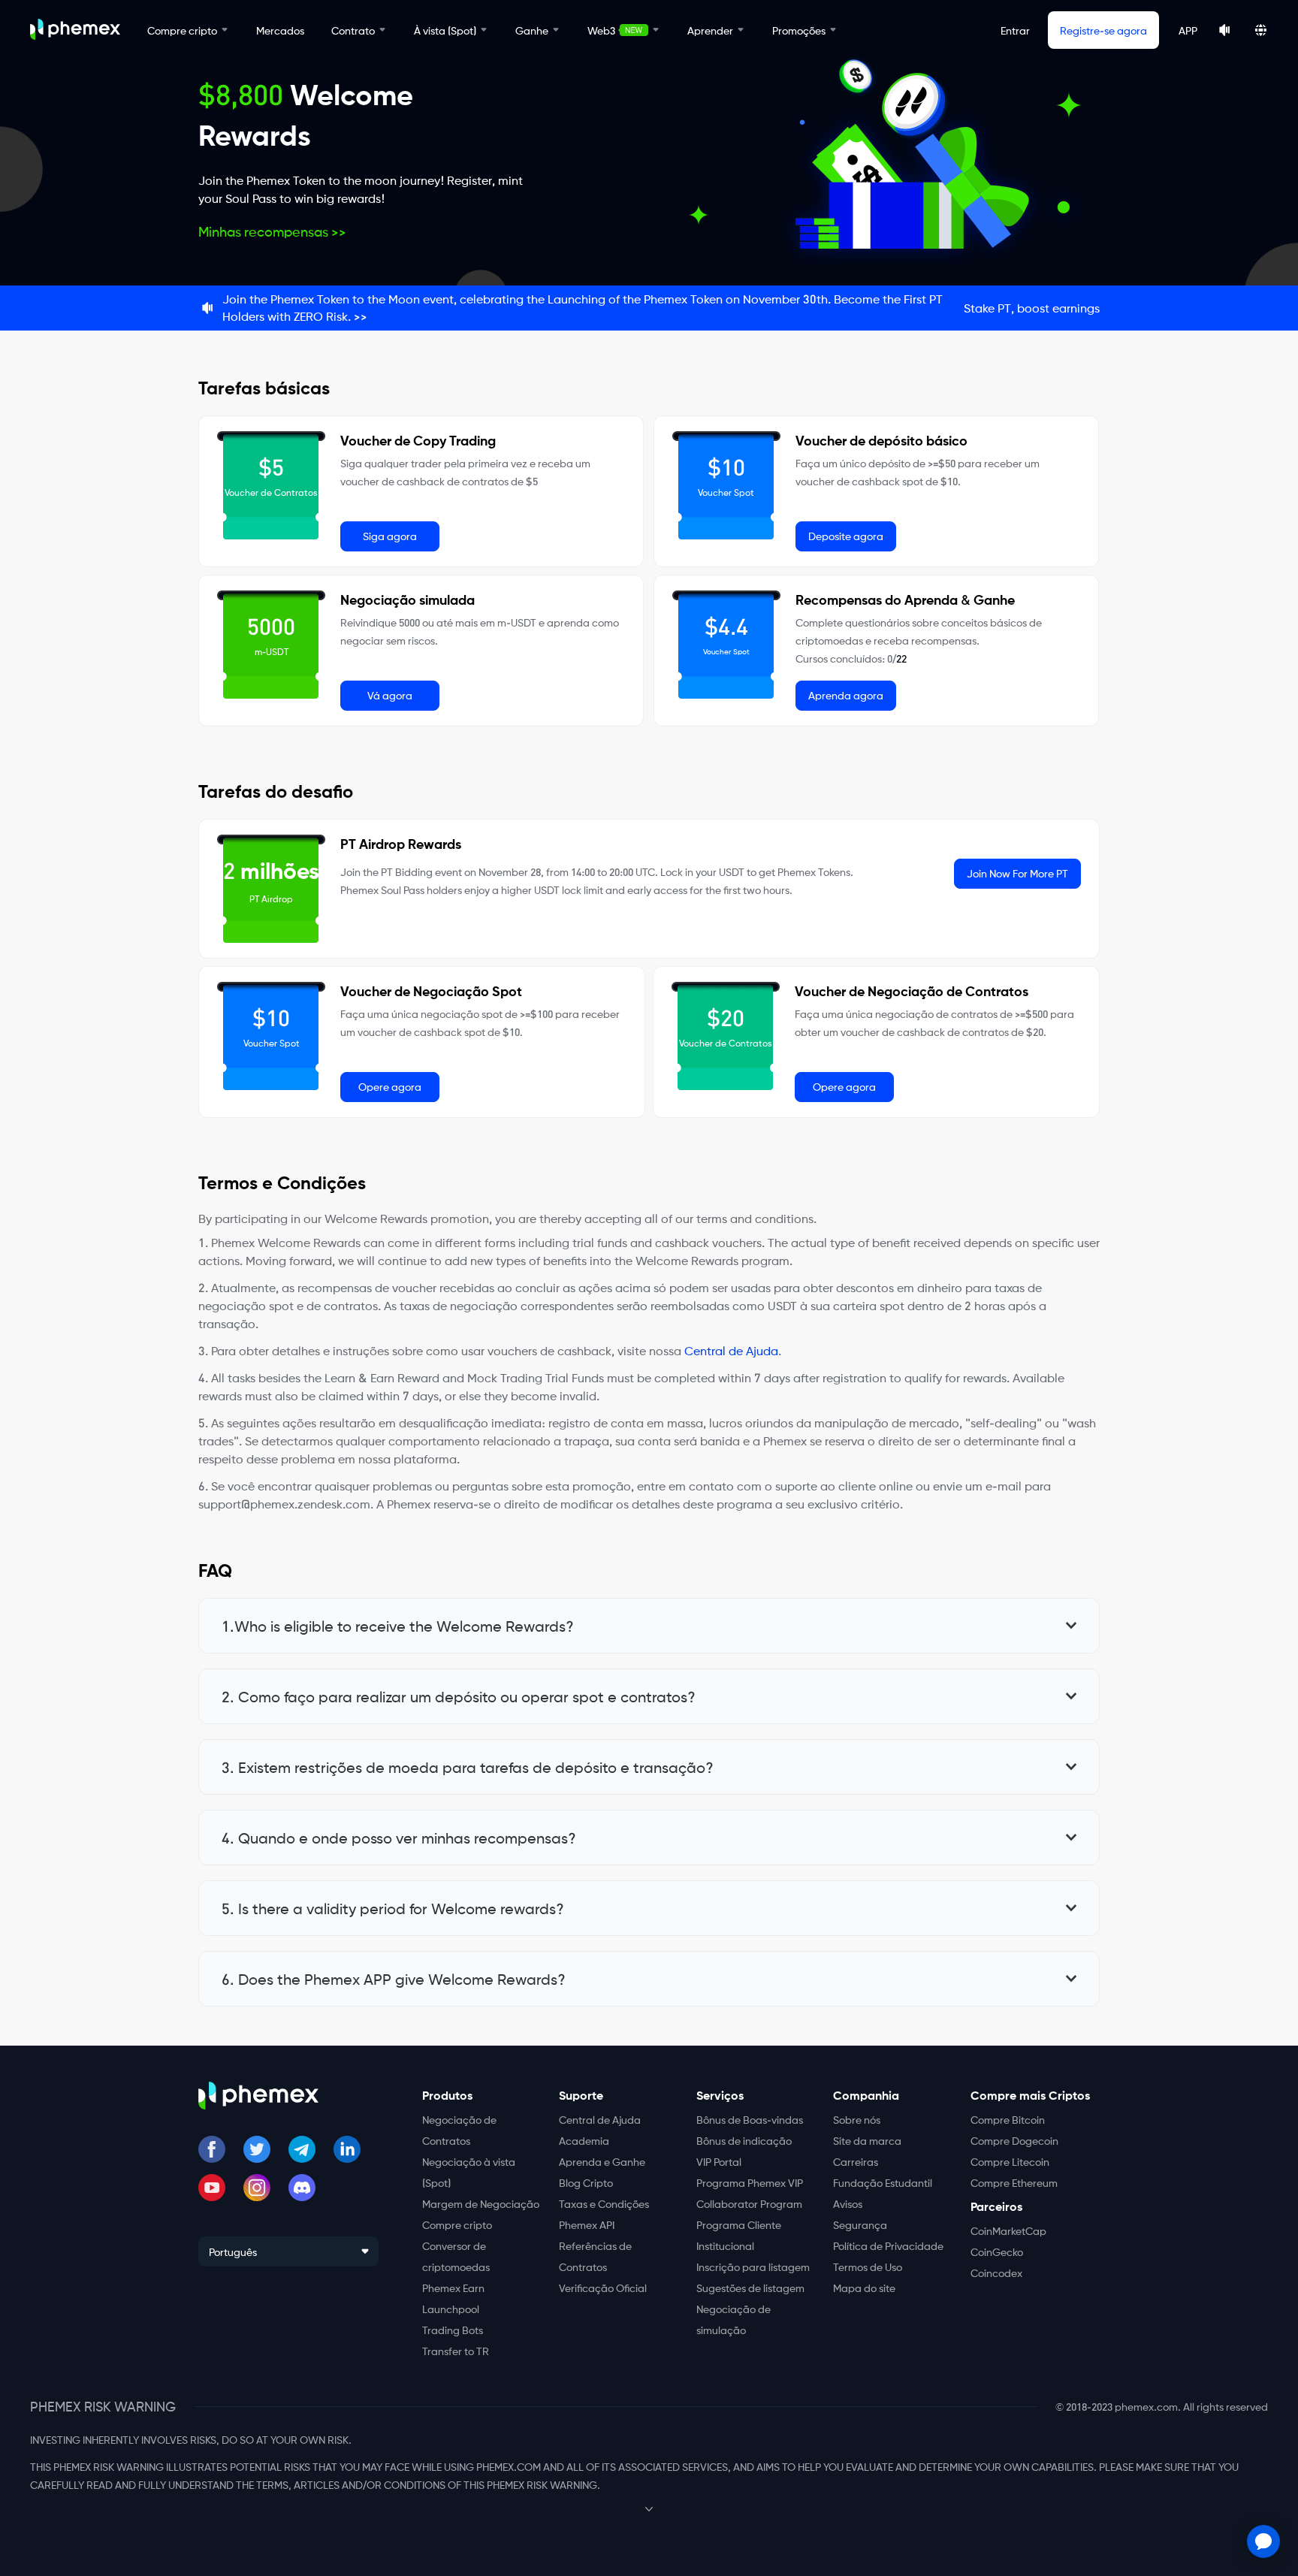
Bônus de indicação (744, 2140)
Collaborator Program (749, 2203)
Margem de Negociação (481, 2203)
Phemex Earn (453, 2288)
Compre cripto (457, 2224)
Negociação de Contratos (459, 2130)
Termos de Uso (868, 2266)
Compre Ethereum (1014, 2182)
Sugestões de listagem (750, 2288)
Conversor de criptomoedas (456, 2256)
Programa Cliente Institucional (739, 2235)
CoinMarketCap (1008, 2230)
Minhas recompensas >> (272, 231)
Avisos (848, 2203)
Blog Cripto (586, 2182)
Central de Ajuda (731, 1350)
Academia (584, 2140)
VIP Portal (719, 2161)
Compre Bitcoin (1008, 2119)
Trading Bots (453, 2330)
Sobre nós (857, 2119)
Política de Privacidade (888, 2245)
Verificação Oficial (603, 2288)
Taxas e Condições (604, 2203)
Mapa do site (864, 2288)
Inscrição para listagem (753, 2266)
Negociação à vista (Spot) (469, 2172)
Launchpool (451, 2309)
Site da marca (867, 2140)
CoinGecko (997, 2251)
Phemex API (587, 2224)
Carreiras (856, 2161)
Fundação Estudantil (883, 2182)
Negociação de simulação (734, 2319)
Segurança (860, 2224)
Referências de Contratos (595, 2256)
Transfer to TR (456, 2351)
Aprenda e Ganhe (602, 2161)
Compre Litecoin (1010, 2161)
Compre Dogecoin (1014, 2140)
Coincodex (996, 2272)
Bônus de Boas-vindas (750, 2119)
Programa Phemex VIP (750, 2182)
